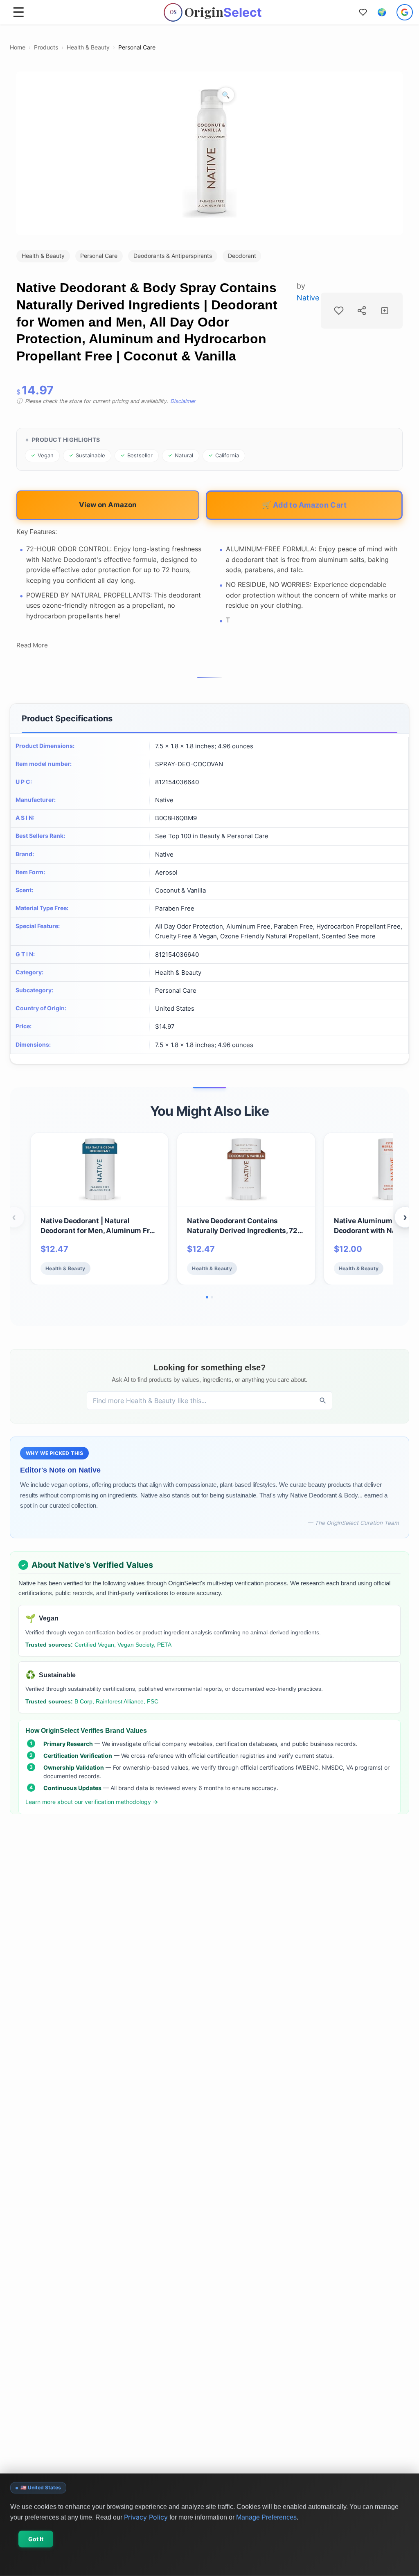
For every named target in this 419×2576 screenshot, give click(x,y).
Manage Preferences (266, 2517)
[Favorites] (363, 12)
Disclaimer (183, 401)
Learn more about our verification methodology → (92, 1802)
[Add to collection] (385, 311)
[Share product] (362, 311)
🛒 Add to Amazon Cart (304, 505)
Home (18, 47)
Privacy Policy (146, 2517)
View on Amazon (108, 505)
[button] (382, 12)
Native (308, 298)
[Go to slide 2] (212, 1297)
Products (46, 47)
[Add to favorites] (339, 311)
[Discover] (323, 1401)
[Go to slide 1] (207, 1297)
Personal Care (137, 47)
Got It (36, 2539)
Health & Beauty (88, 47)
